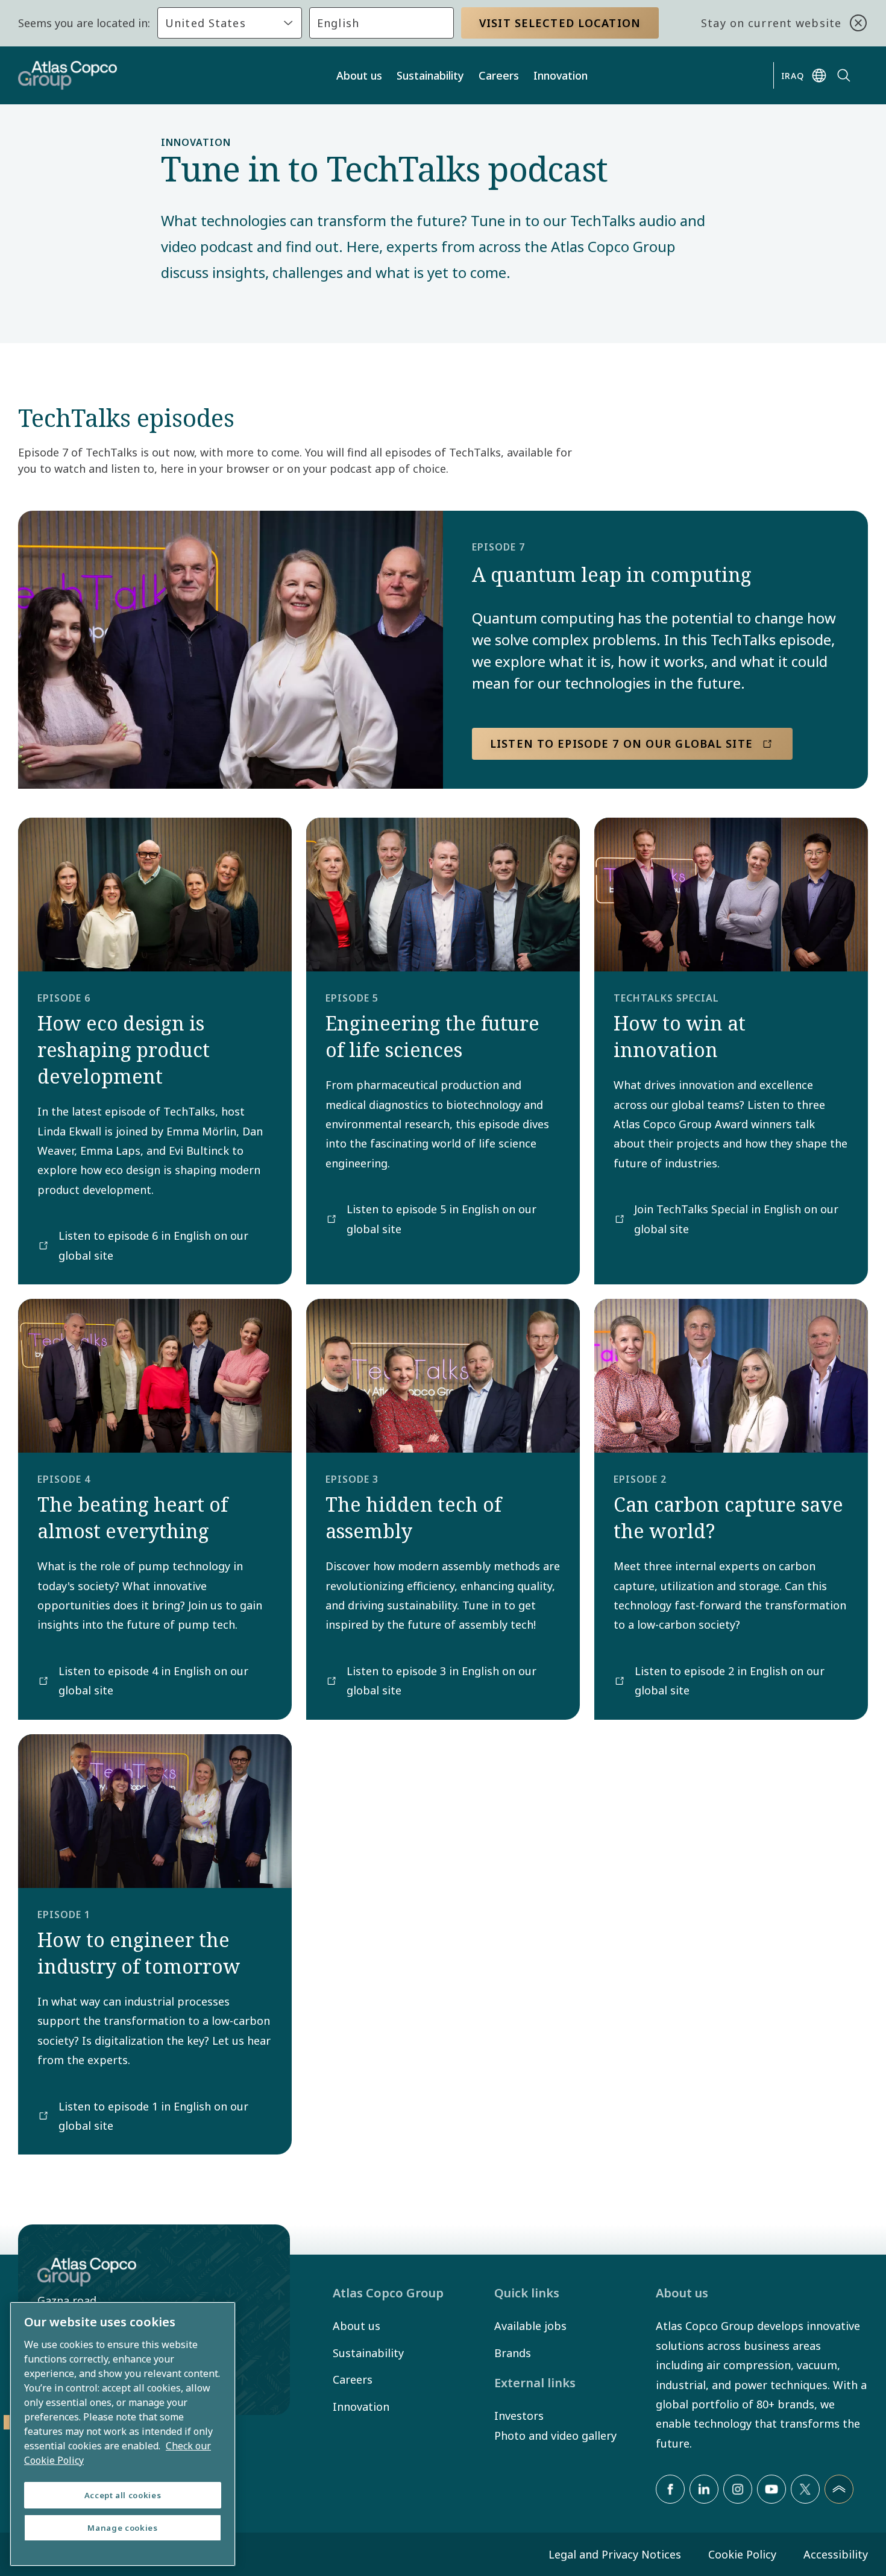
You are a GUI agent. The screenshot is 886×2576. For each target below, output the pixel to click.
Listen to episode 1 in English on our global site (153, 2116)
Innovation (561, 75)
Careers (499, 75)
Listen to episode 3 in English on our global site (441, 1681)
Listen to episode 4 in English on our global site (153, 1681)
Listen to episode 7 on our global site (621, 743)
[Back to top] (839, 2489)
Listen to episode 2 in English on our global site (730, 1681)
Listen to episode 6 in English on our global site (153, 1245)
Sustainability (430, 75)
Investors (519, 2416)
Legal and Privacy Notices (615, 2554)
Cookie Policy (742, 2554)
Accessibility (836, 2554)
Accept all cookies (123, 2495)
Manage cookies (122, 2528)
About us (359, 75)
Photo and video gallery (555, 2436)
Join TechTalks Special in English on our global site (736, 1219)
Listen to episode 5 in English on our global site (441, 1219)
